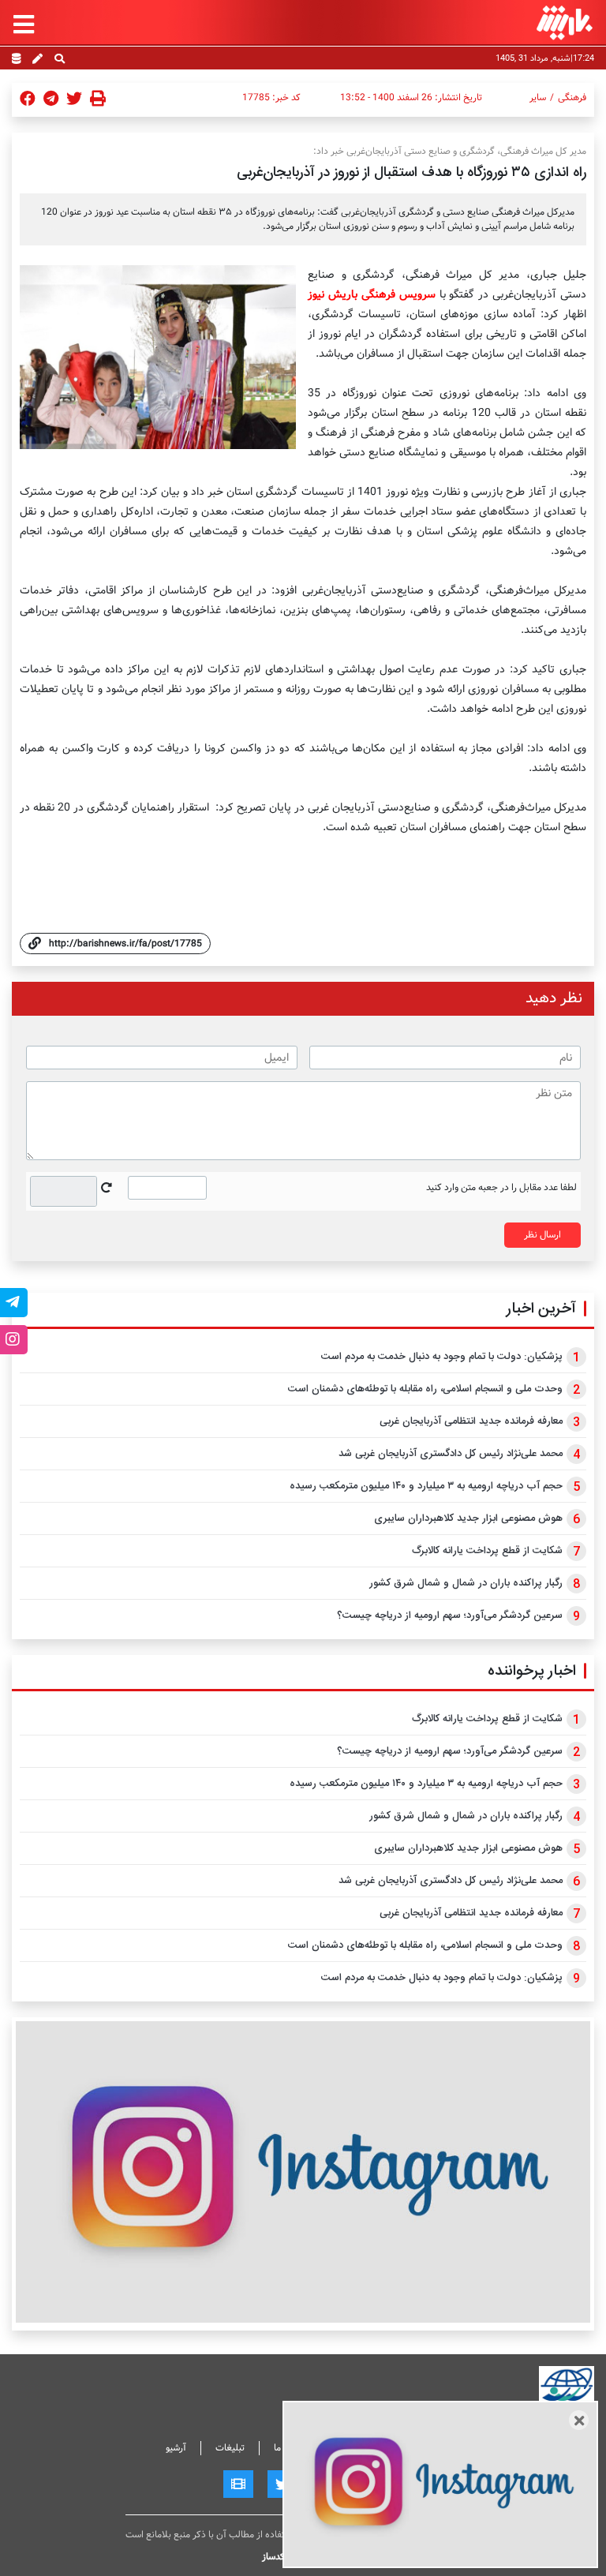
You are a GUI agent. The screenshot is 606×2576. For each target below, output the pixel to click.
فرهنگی (572, 98)
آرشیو (176, 2448)
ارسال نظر (542, 1235)
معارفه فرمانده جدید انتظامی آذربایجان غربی (471, 1421)
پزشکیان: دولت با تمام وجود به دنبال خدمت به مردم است (442, 1357)
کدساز (273, 2557)
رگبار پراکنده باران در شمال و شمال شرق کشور (466, 1583)
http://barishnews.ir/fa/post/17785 (125, 944)
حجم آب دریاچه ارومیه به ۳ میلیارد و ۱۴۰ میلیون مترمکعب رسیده (426, 1486)
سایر (538, 98)
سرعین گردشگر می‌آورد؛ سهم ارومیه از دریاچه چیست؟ (450, 1616)
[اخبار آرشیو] (16, 60)
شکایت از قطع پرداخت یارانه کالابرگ (487, 1551)
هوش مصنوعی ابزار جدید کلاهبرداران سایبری (468, 1518)
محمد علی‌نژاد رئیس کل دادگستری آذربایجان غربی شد (451, 1454)
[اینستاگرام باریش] (303, 2172)
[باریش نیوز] (565, 22)
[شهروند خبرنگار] (37, 60)
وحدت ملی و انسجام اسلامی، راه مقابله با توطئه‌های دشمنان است (425, 1389)
